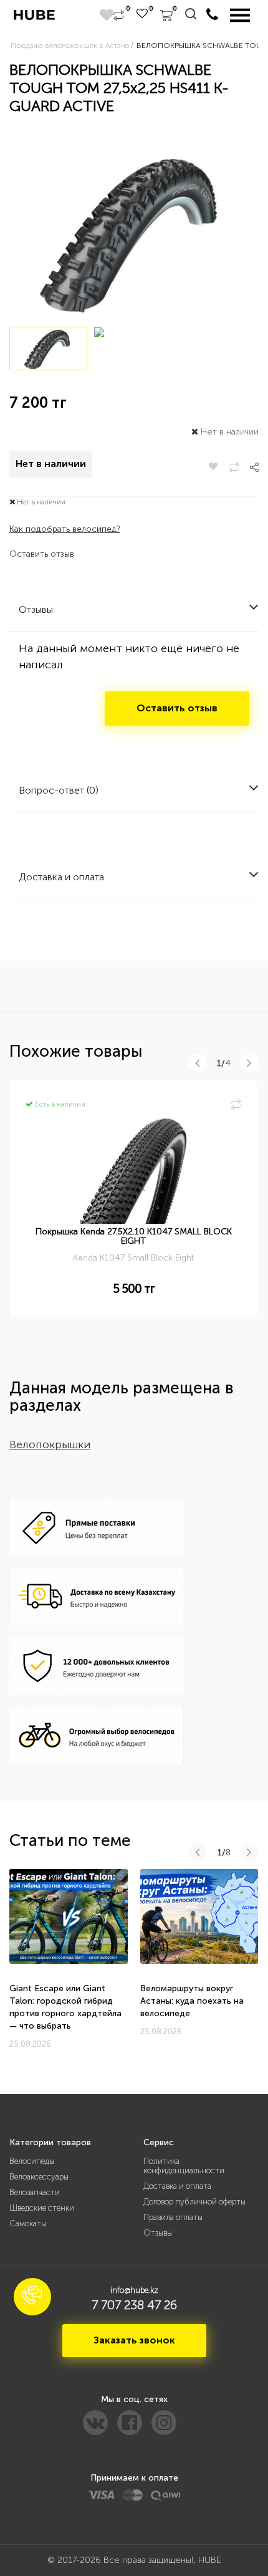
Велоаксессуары (39, 2177)
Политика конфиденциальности (184, 2166)
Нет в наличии (51, 464)
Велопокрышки (50, 1444)
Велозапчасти (35, 2192)
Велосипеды (32, 2161)
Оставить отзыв (42, 554)
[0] (119, 16)
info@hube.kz (134, 2290)
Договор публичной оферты (194, 2202)
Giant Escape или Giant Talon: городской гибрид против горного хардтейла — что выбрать (65, 2007)
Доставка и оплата (177, 2186)
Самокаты (28, 2223)
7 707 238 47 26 (134, 2305)
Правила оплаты (173, 2217)
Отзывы (158, 2233)
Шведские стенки (42, 2208)
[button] (32, 2297)
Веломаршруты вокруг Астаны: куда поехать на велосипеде (192, 2001)
